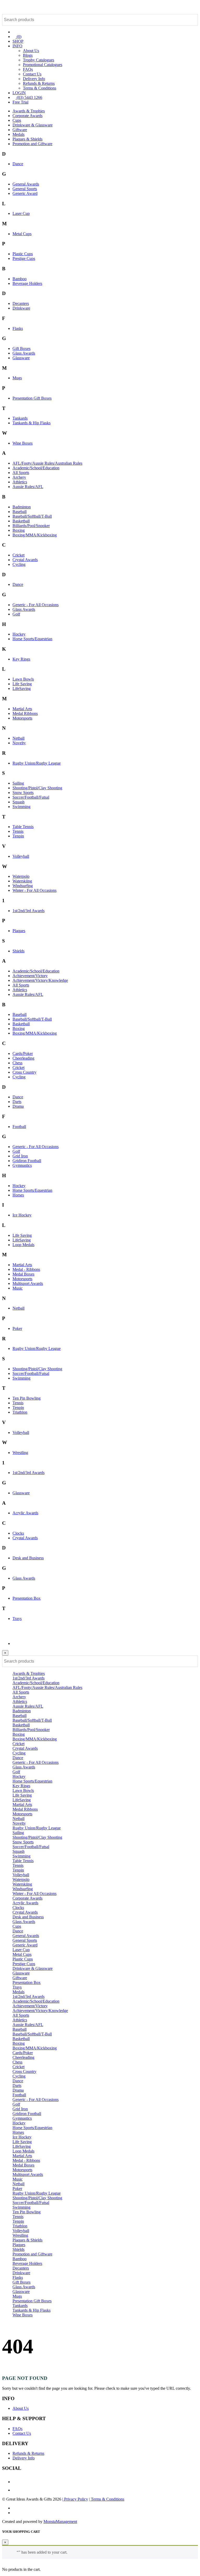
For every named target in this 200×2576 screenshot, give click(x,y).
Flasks (18, 328)
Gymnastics (22, 1165)
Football (19, 1127)
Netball (18, 738)
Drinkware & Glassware (33, 125)
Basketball (21, 521)
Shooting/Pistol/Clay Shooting (37, 788)
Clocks (18, 1533)
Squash (18, 802)
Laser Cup (21, 213)
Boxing (19, 530)
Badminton (22, 507)
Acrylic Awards (25, 1513)
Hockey (19, 634)
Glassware (21, 358)
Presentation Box (27, 1598)
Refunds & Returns (39, 83)
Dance (18, 164)
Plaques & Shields (27, 139)
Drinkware (21, 308)
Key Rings (21, 659)
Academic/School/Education (36, 468)
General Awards (26, 184)
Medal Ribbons (25, 713)
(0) (18, 37)
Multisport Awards (28, 1283)
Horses (18, 1195)
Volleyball (21, 856)
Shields (18, 951)
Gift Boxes (21, 348)
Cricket (18, 555)
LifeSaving (22, 688)
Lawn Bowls (23, 679)
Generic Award (25, 193)
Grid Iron (20, 1156)
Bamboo (20, 279)
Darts (17, 1102)
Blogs (28, 55)
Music (18, 1288)
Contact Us (32, 74)
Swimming (21, 807)
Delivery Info (34, 79)
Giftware (20, 130)
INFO (17, 46)
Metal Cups (22, 234)
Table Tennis (23, 827)
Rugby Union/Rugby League (37, 763)
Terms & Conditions (40, 88)
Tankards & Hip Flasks (32, 423)
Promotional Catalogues (43, 65)
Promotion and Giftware (32, 144)
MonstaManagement (60, 2521)
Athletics (20, 482)
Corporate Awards (27, 116)
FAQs (28, 69)
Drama (18, 1106)
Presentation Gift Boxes (32, 398)
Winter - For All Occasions (35, 890)
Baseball (20, 512)
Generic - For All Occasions (36, 605)
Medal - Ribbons (26, 1269)
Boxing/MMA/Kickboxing (35, 535)
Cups (17, 120)
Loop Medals (23, 1245)
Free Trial (20, 102)
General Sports (25, 189)
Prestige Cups (24, 258)
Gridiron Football (27, 1161)
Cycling (19, 564)
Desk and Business (28, 1558)
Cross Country (24, 1072)
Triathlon (20, 1412)
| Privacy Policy (75, 2499)
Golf (16, 614)
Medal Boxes (23, 1274)
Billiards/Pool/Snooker (31, 526)
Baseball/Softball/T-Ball (32, 516)
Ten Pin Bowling (27, 1398)
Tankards (20, 418)
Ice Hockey (22, 1215)
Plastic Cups (23, 254)
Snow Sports (23, 793)
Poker (17, 1328)
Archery (19, 477)
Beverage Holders (27, 283)
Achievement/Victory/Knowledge (40, 980)
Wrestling (20, 1453)
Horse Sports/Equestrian (32, 639)
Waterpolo (21, 876)
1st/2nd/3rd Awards (29, 911)
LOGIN (19, 93)
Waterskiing (22, 881)
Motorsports (22, 718)
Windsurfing (23, 886)
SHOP (18, 41)
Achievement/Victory (30, 976)
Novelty (19, 743)
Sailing (18, 783)
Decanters (21, 303)
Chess (17, 1063)
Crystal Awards (25, 560)
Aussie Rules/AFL (28, 487)
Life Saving (22, 684)
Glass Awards (24, 353)
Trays (17, 1619)
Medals (18, 134)
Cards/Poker (23, 1053)
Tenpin (18, 836)
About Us (31, 51)
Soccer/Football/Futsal (31, 797)
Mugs (17, 378)
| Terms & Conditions (107, 2499)
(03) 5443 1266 (29, 97)
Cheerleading (23, 1058)
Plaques (19, 931)
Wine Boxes (23, 443)
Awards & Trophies (29, 111)
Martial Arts (22, 709)
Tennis (18, 831)
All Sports (21, 473)
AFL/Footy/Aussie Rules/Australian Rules (47, 463)
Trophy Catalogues (39, 60)
